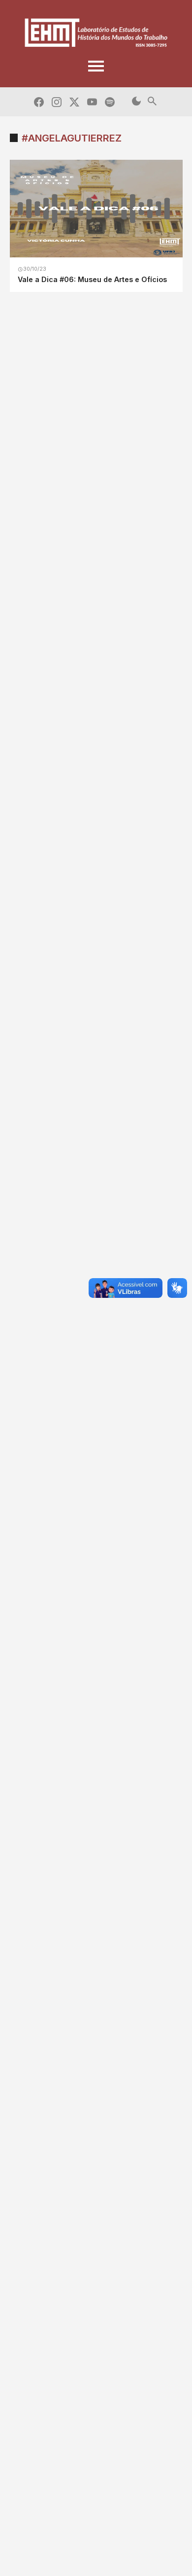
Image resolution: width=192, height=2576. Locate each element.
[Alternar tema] (136, 102)
